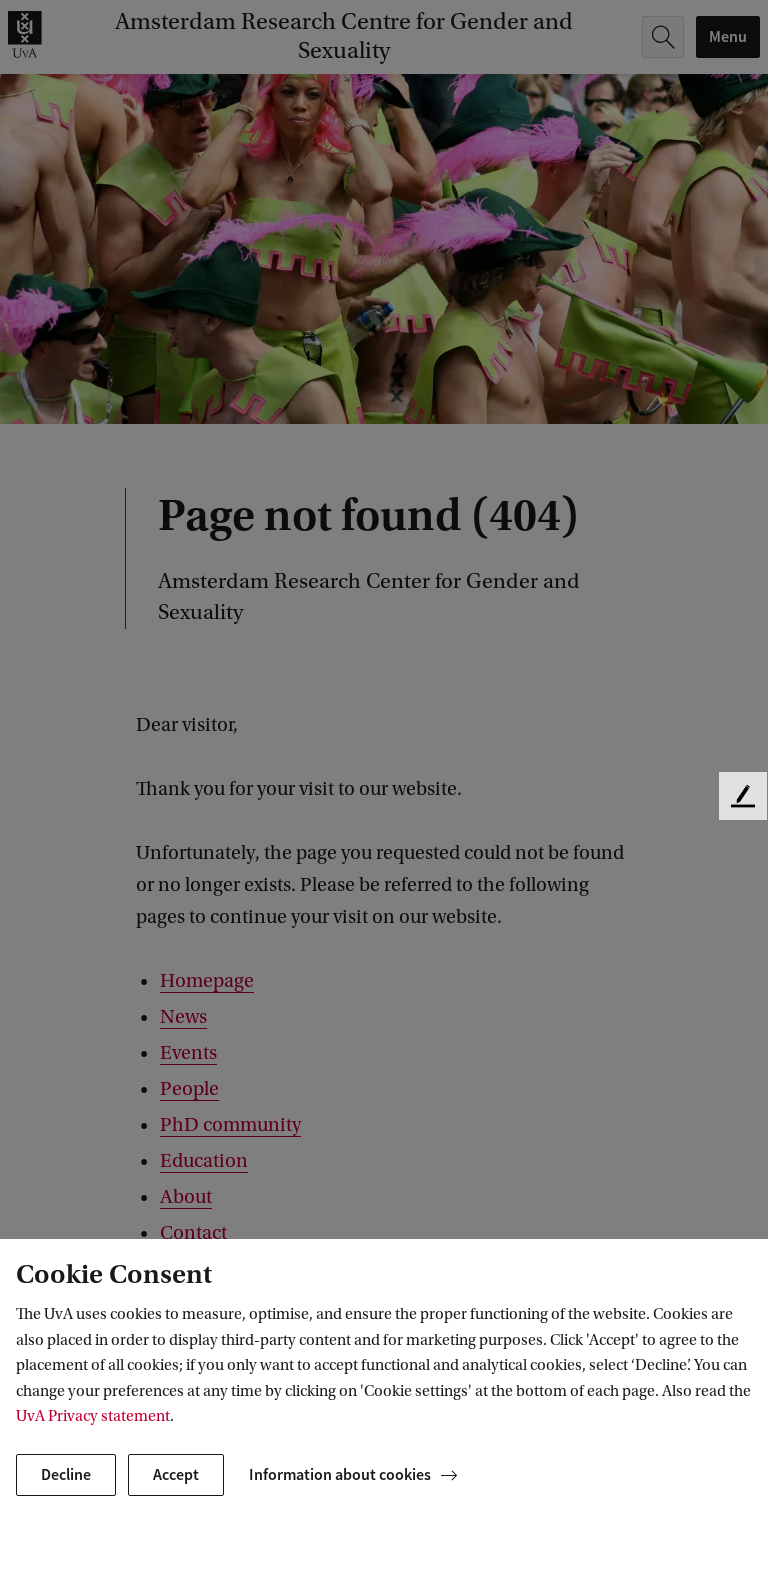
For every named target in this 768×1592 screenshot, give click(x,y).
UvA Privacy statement (93, 1416)
